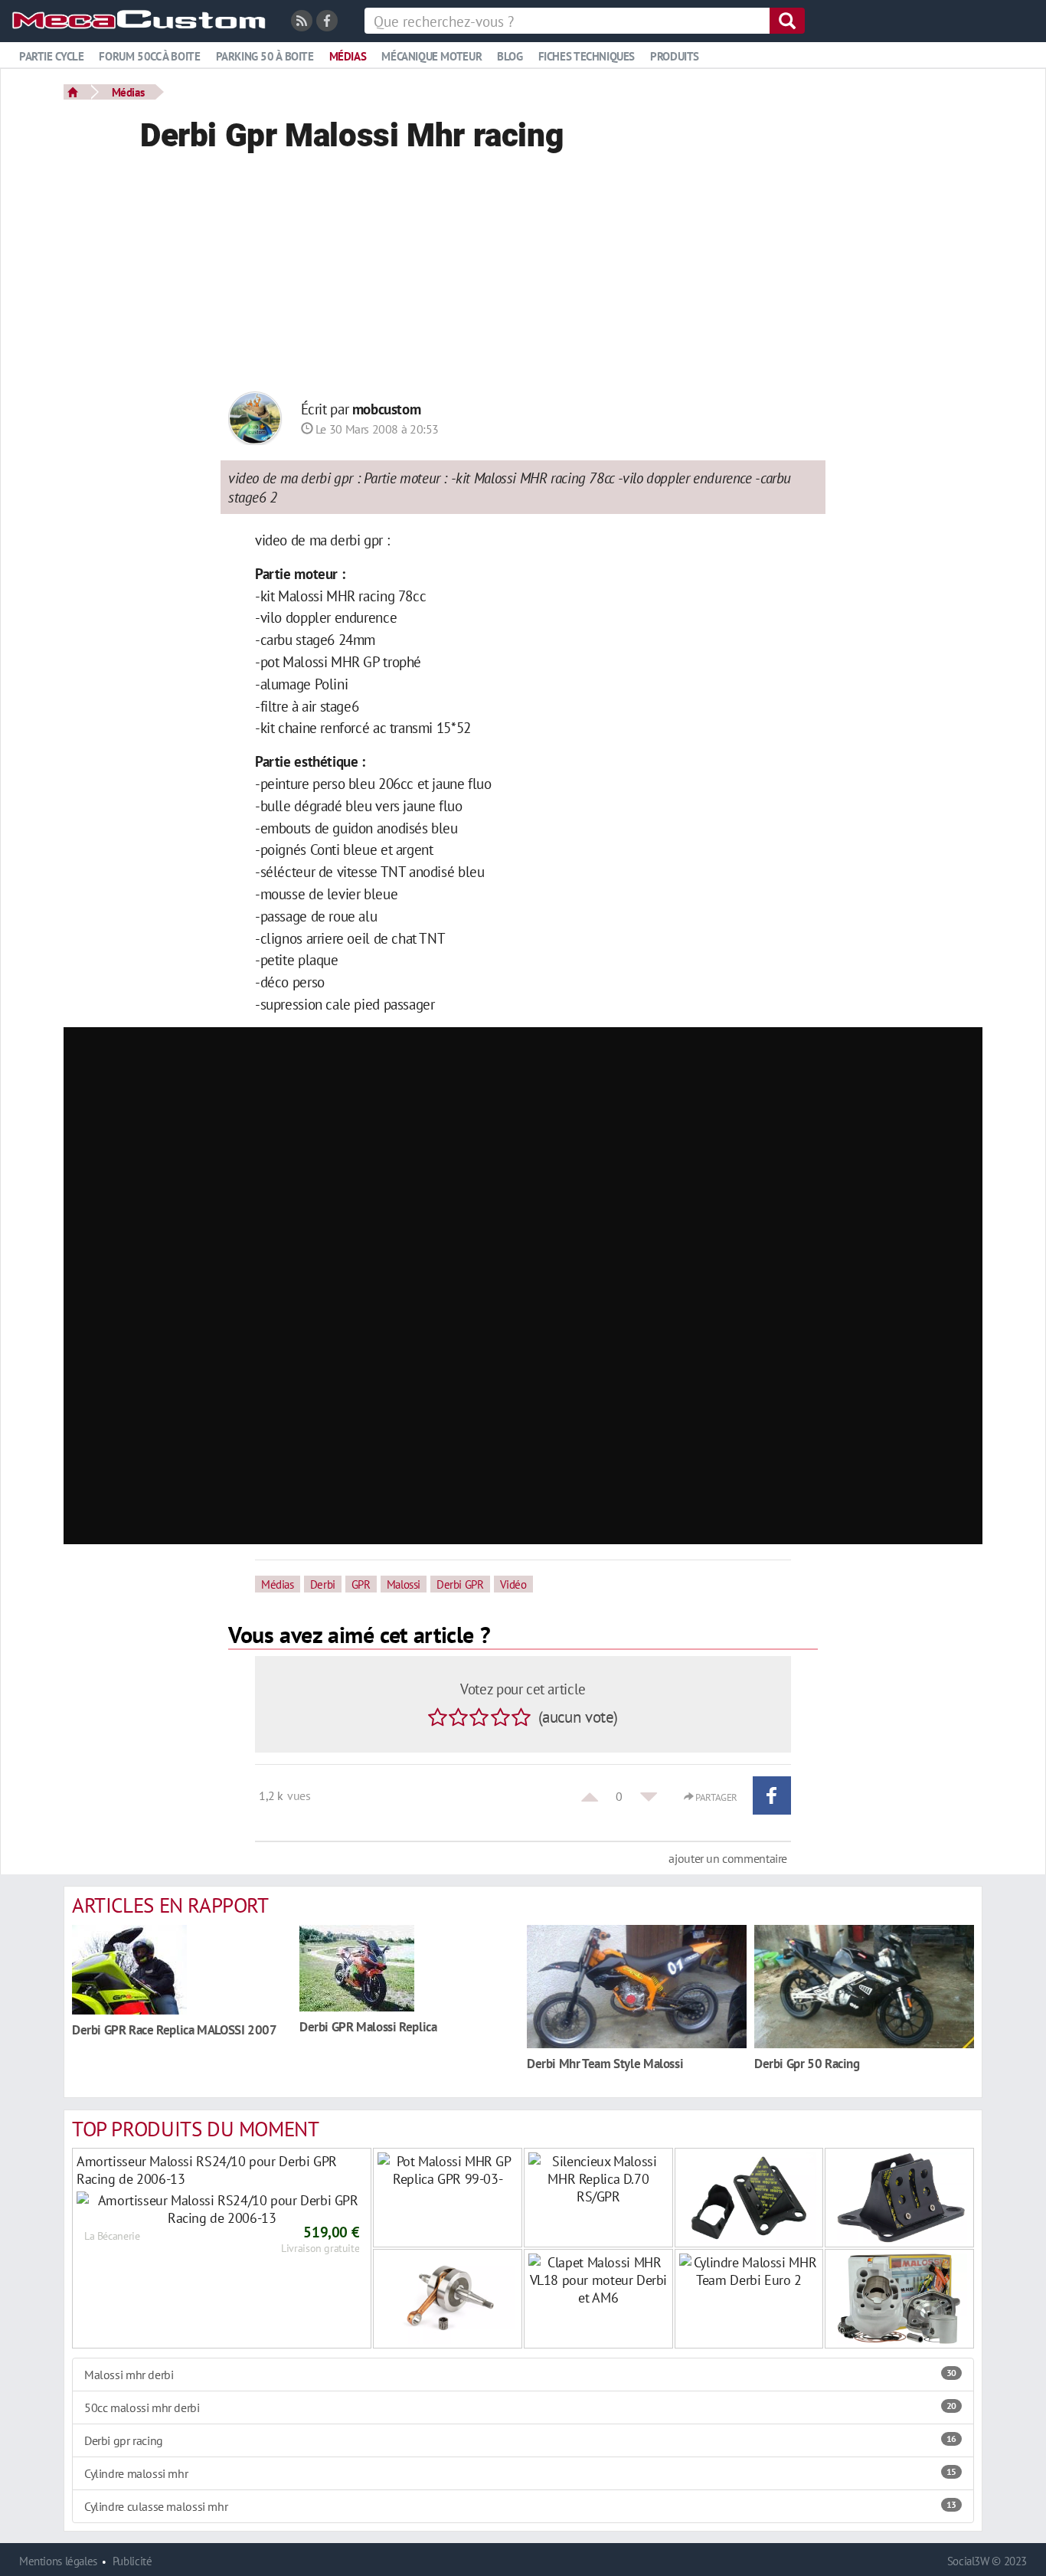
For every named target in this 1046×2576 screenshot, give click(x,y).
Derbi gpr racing (520, 2440)
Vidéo (513, 1584)
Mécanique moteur (431, 56)
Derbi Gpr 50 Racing (807, 2063)
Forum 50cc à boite (149, 56)
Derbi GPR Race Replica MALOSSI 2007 (175, 2029)
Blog (510, 56)
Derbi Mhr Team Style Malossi (605, 2063)
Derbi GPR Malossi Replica (368, 2026)
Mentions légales (58, 2561)
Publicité (132, 2561)
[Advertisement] (523, 277)
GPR (361, 1584)
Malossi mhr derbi (520, 2375)
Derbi (323, 1584)
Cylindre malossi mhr (520, 2473)
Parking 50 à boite (265, 56)
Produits (675, 56)
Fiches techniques (587, 56)
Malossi (404, 1584)
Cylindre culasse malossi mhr (520, 2506)
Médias (348, 56)
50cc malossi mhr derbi (520, 2407)
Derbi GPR (460, 1584)
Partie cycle (51, 56)
